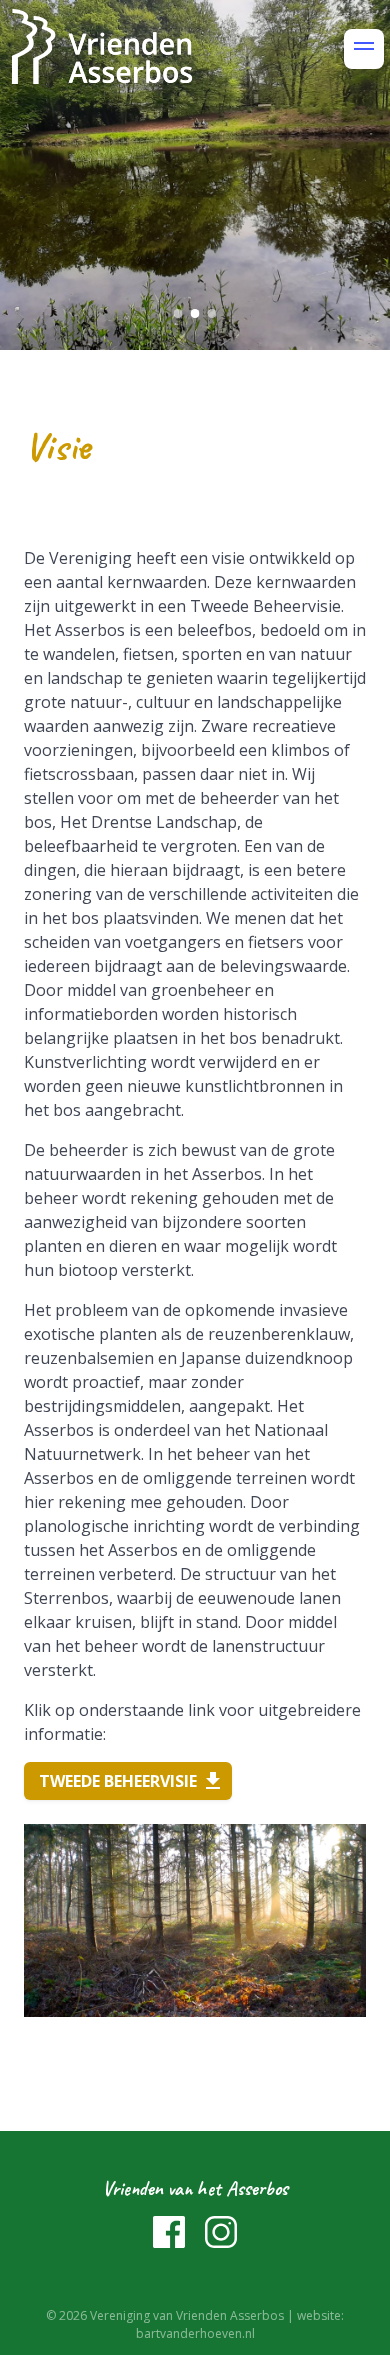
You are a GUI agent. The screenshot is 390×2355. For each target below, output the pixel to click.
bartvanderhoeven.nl (195, 2333)
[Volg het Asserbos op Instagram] (221, 2242)
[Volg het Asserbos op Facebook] (171, 2242)
